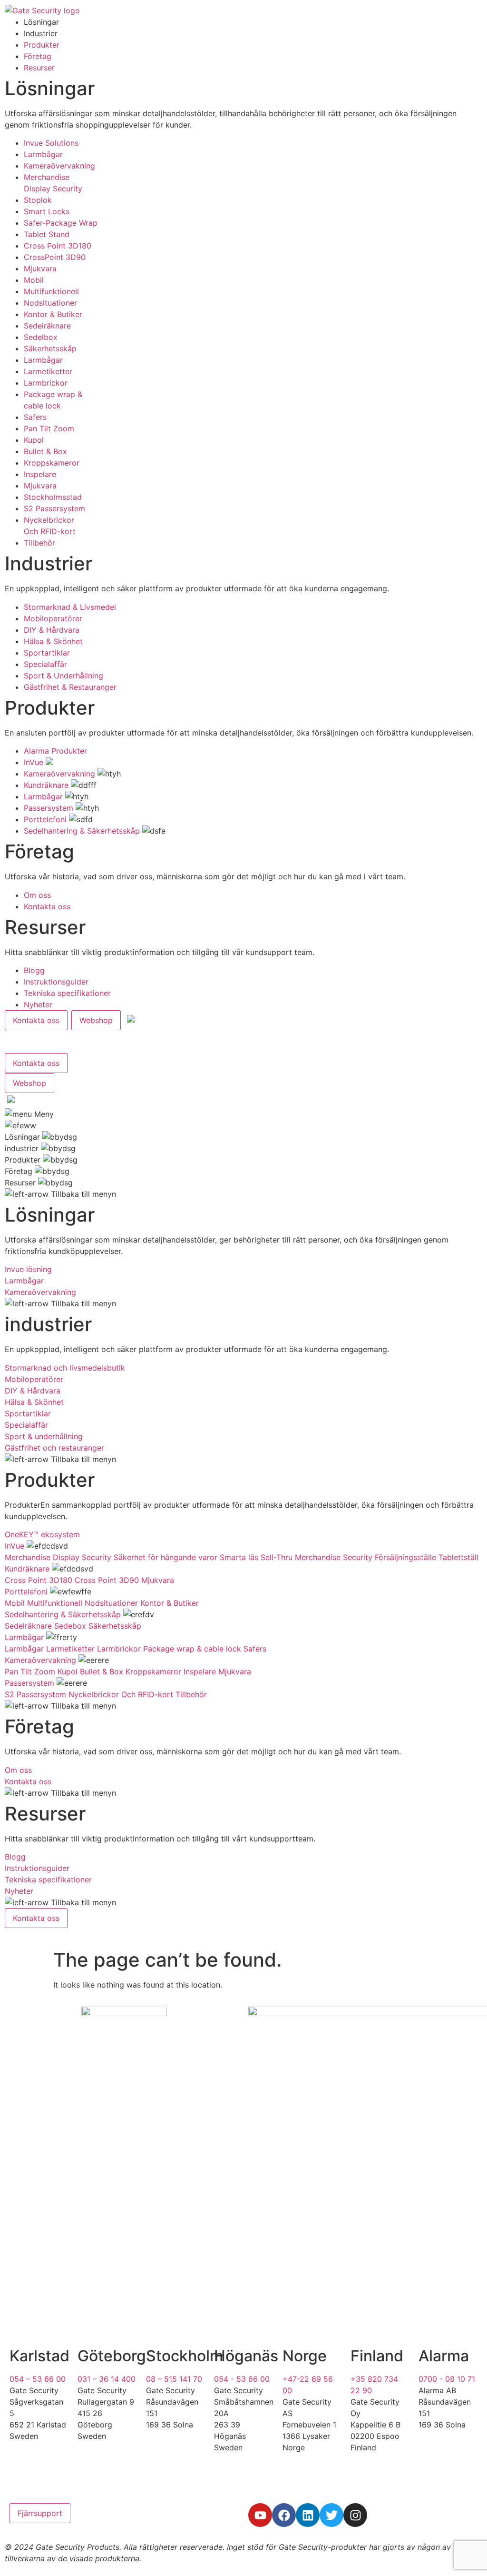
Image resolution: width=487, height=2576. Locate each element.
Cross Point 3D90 (107, 1580)
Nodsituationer (50, 303)
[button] (12, 1101)
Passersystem (49, 808)
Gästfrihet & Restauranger (70, 687)
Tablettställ (458, 1557)
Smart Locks (47, 211)
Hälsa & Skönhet (53, 641)
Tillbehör (39, 543)
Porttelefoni (45, 819)
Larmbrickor (46, 383)
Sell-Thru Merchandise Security (317, 1557)
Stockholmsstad (53, 497)
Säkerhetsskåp (50, 348)
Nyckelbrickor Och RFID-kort (121, 1694)
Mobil (34, 280)
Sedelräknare (47, 326)
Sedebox (70, 1626)
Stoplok (38, 200)
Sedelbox (41, 337)
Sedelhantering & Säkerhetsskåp (82, 831)
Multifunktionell (51, 291)
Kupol (34, 440)
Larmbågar (43, 154)
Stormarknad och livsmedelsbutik (65, 1368)
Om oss (37, 895)
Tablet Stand (47, 234)
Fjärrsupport (40, 2513)
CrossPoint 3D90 (55, 257)
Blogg (34, 970)
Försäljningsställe (405, 1557)
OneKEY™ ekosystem (42, 1534)
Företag (38, 56)
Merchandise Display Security (58, 1557)
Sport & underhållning (44, 1436)
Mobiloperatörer (53, 618)
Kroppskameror (52, 463)
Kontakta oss (47, 906)
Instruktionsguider (56, 982)
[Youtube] (260, 2515)
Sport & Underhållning (63, 676)
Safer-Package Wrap (61, 223)
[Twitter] (331, 2515)
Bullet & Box (45, 451)
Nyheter (38, 1005)
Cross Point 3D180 (58, 246)
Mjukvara (40, 269)
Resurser (39, 68)
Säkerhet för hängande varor (166, 1557)
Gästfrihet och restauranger (54, 1448)
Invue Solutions (51, 143)
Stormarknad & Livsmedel (70, 607)
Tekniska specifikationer (67, 993)
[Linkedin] (308, 2515)
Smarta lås (239, 1557)
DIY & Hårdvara (52, 630)
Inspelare (40, 474)
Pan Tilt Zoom (49, 428)
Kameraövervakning (59, 166)
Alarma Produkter (55, 751)
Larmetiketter (48, 371)
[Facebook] (284, 2515)
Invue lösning (28, 1269)
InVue (34, 762)
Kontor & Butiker (53, 314)
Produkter (42, 45)
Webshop (96, 1020)
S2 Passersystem (54, 508)
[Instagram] (355, 2515)
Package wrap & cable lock (192, 1649)
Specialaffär (45, 664)
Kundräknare (46, 785)
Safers (35, 417)
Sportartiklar (47, 653)
